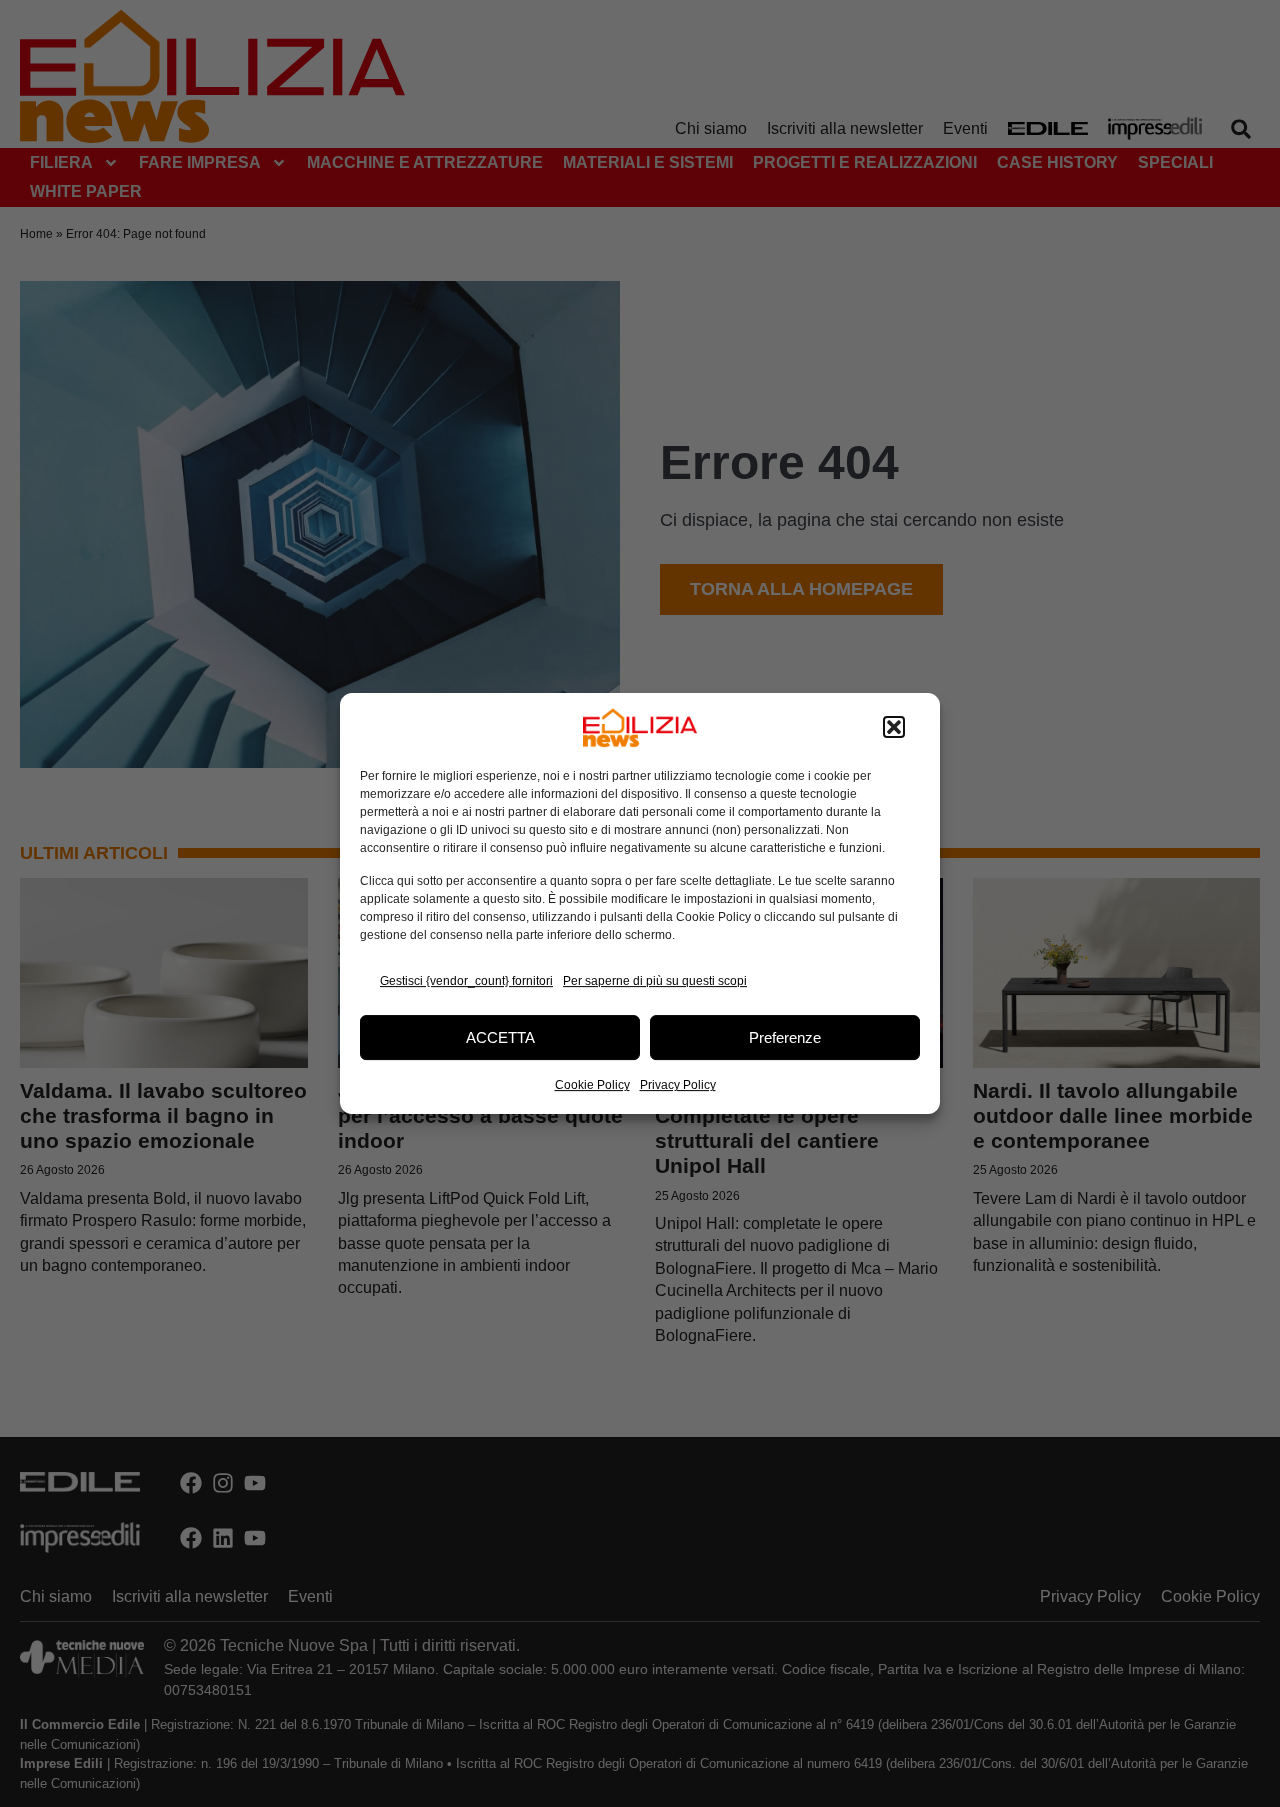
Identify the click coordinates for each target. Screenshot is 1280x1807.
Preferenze (785, 1037)
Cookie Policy (592, 1085)
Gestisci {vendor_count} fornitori (466, 981)
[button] (894, 728)
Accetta (500, 1037)
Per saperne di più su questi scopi (655, 981)
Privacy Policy (678, 1085)
